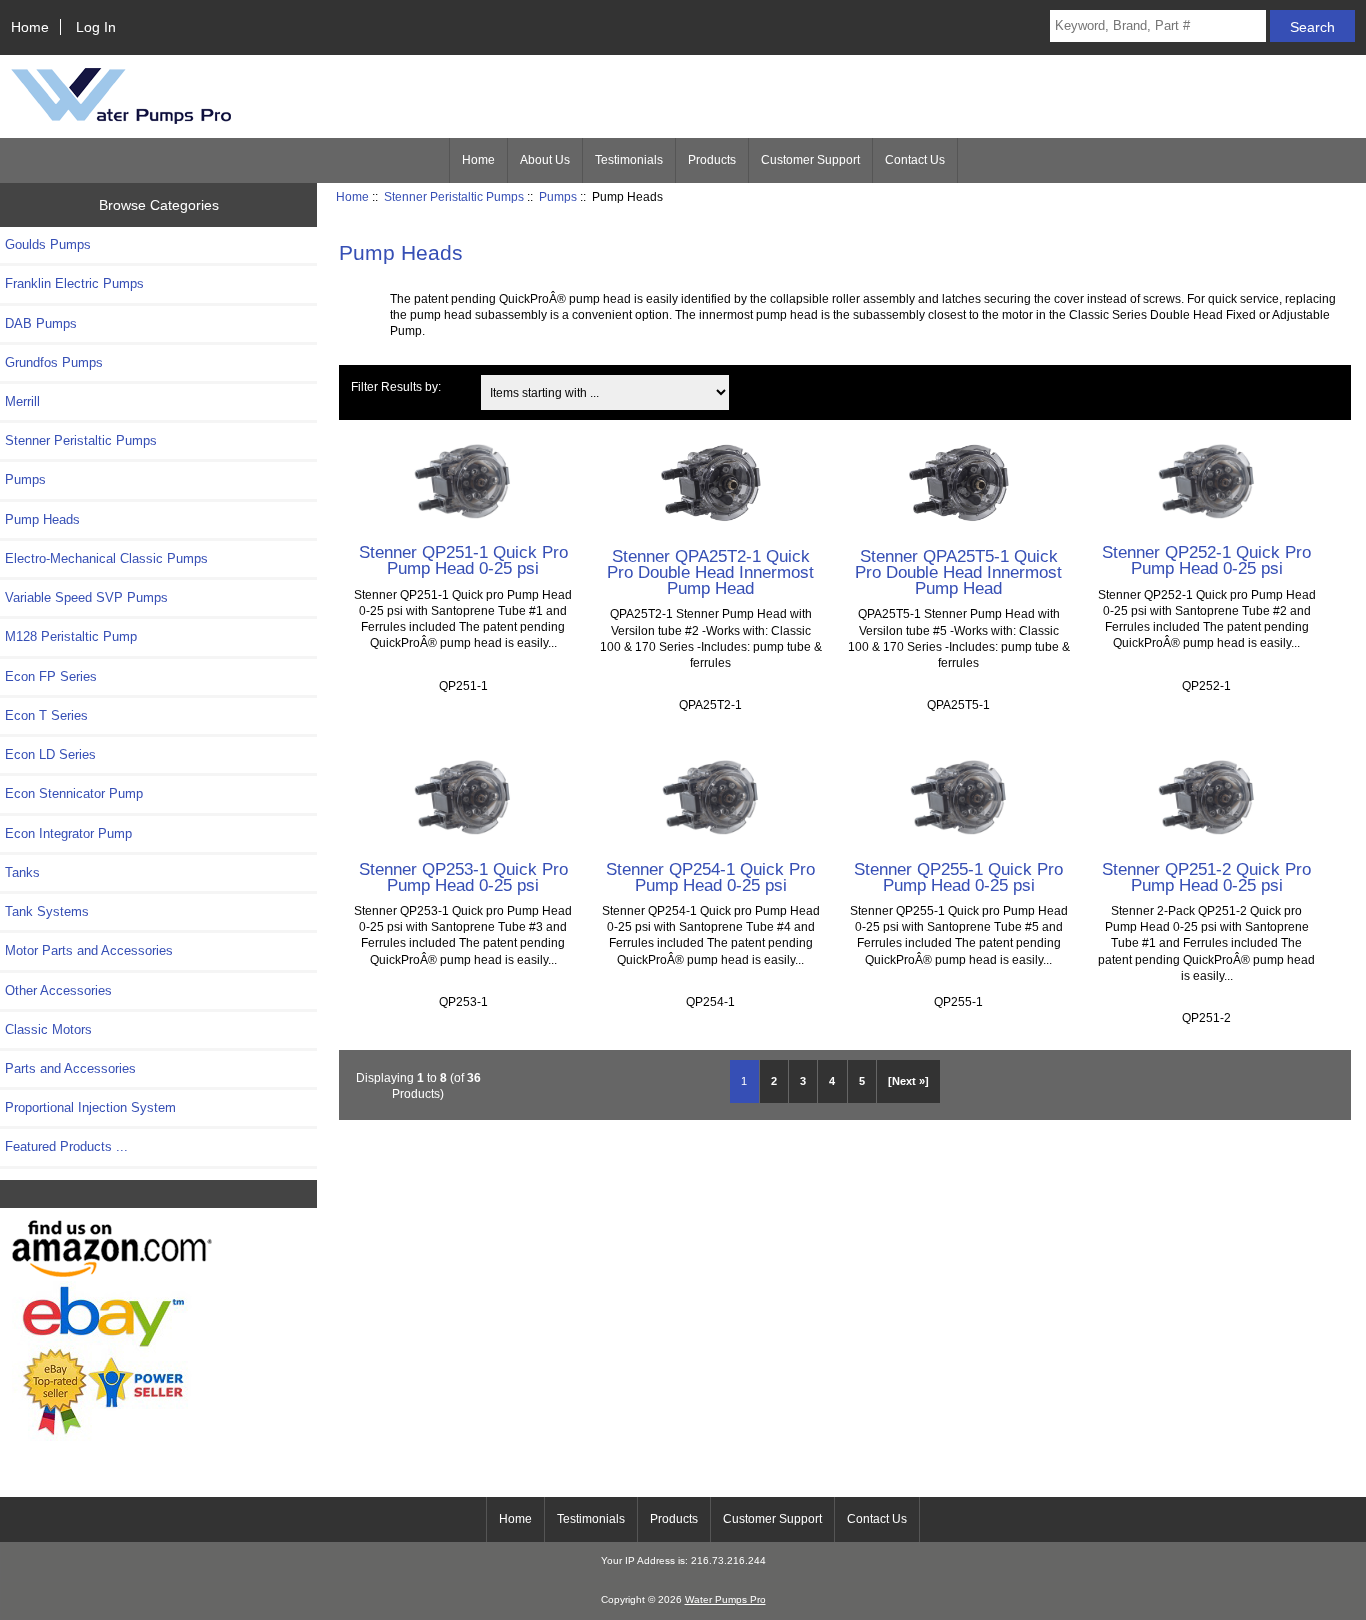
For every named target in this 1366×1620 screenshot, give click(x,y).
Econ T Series (46, 715)
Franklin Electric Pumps (74, 283)
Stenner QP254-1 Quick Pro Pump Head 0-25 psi (710, 877)
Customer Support (810, 160)
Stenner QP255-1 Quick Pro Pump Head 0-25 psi (958, 877)
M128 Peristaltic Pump (71, 636)
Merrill (22, 401)
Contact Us (915, 160)
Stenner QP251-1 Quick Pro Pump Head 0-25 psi (463, 560)
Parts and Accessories (70, 1068)
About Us (545, 160)
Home (30, 27)
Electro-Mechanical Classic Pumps (106, 558)
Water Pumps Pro (725, 1599)
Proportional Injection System (90, 1107)
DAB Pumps (41, 323)
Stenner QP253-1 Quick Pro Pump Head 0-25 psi (463, 877)
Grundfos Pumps (54, 362)
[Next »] (908, 1081)
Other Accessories (58, 990)
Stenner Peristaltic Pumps (454, 196)
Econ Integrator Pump (68, 833)
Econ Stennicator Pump (74, 793)
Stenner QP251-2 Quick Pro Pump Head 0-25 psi (1206, 877)
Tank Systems (47, 911)
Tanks (22, 872)
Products (712, 160)
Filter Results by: (396, 386)
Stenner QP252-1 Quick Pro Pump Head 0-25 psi (1206, 560)
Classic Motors (48, 1029)
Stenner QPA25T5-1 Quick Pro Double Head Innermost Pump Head (958, 572)
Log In (96, 27)
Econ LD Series (50, 754)
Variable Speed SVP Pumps (86, 597)
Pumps (558, 196)
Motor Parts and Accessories (89, 950)
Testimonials (629, 160)
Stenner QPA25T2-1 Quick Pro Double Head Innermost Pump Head (710, 572)
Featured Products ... (66, 1146)
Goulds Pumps (48, 244)
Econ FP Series (51, 676)
